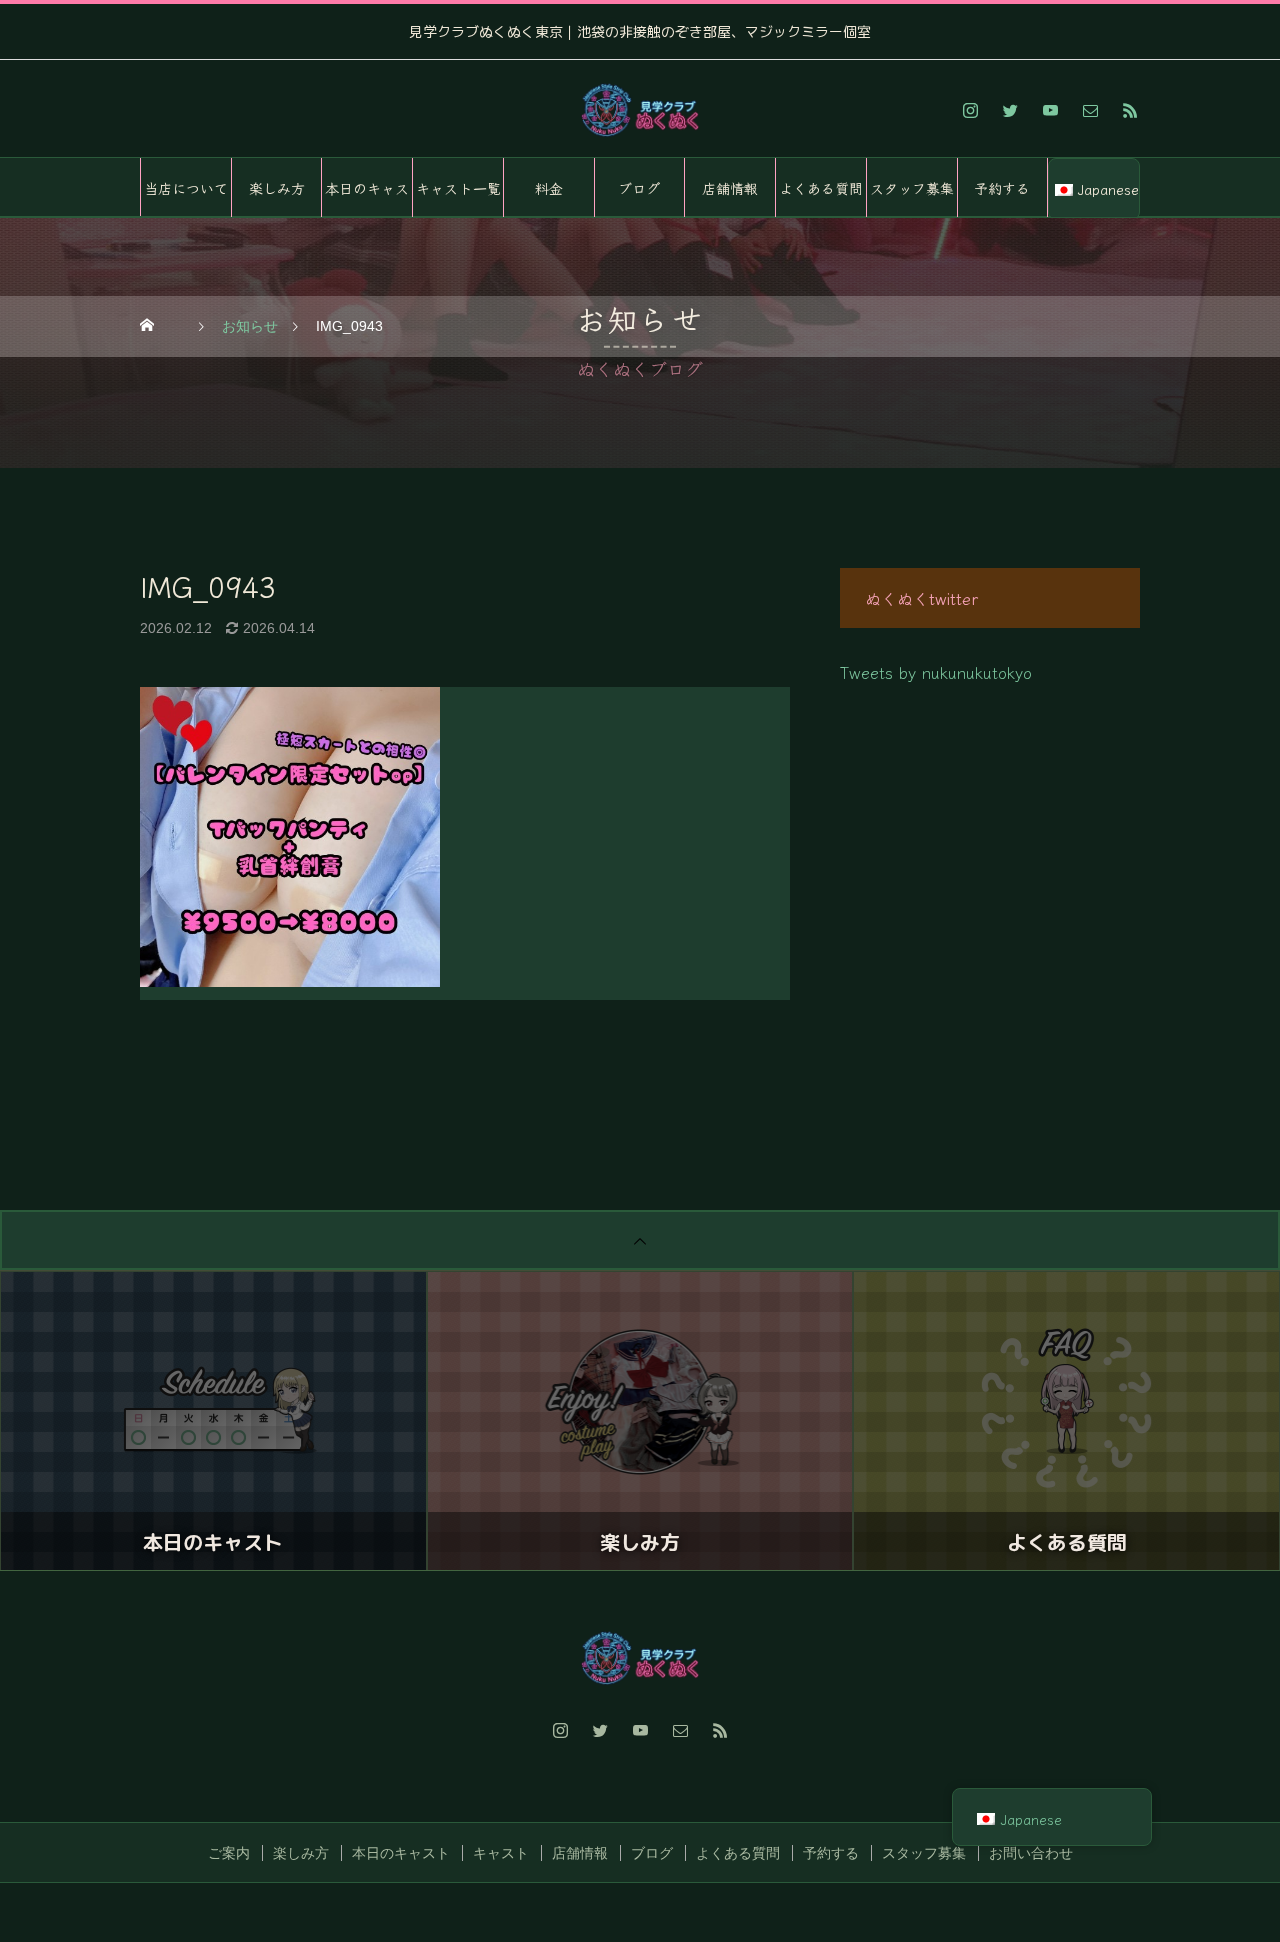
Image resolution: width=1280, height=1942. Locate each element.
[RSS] (1130, 110)
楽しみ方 (277, 188)
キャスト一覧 (458, 188)
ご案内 (229, 1853)
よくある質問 (821, 188)
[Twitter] (1010, 110)
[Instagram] (970, 110)
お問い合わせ (1031, 1853)
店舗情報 (730, 188)
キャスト (501, 1853)
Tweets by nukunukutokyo (936, 672)
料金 (549, 188)
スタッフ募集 (912, 188)
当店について (186, 188)
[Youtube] (1050, 110)
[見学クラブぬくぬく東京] (640, 110)
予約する (1002, 188)
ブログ (639, 188)
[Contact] (1090, 110)
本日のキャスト (367, 198)
